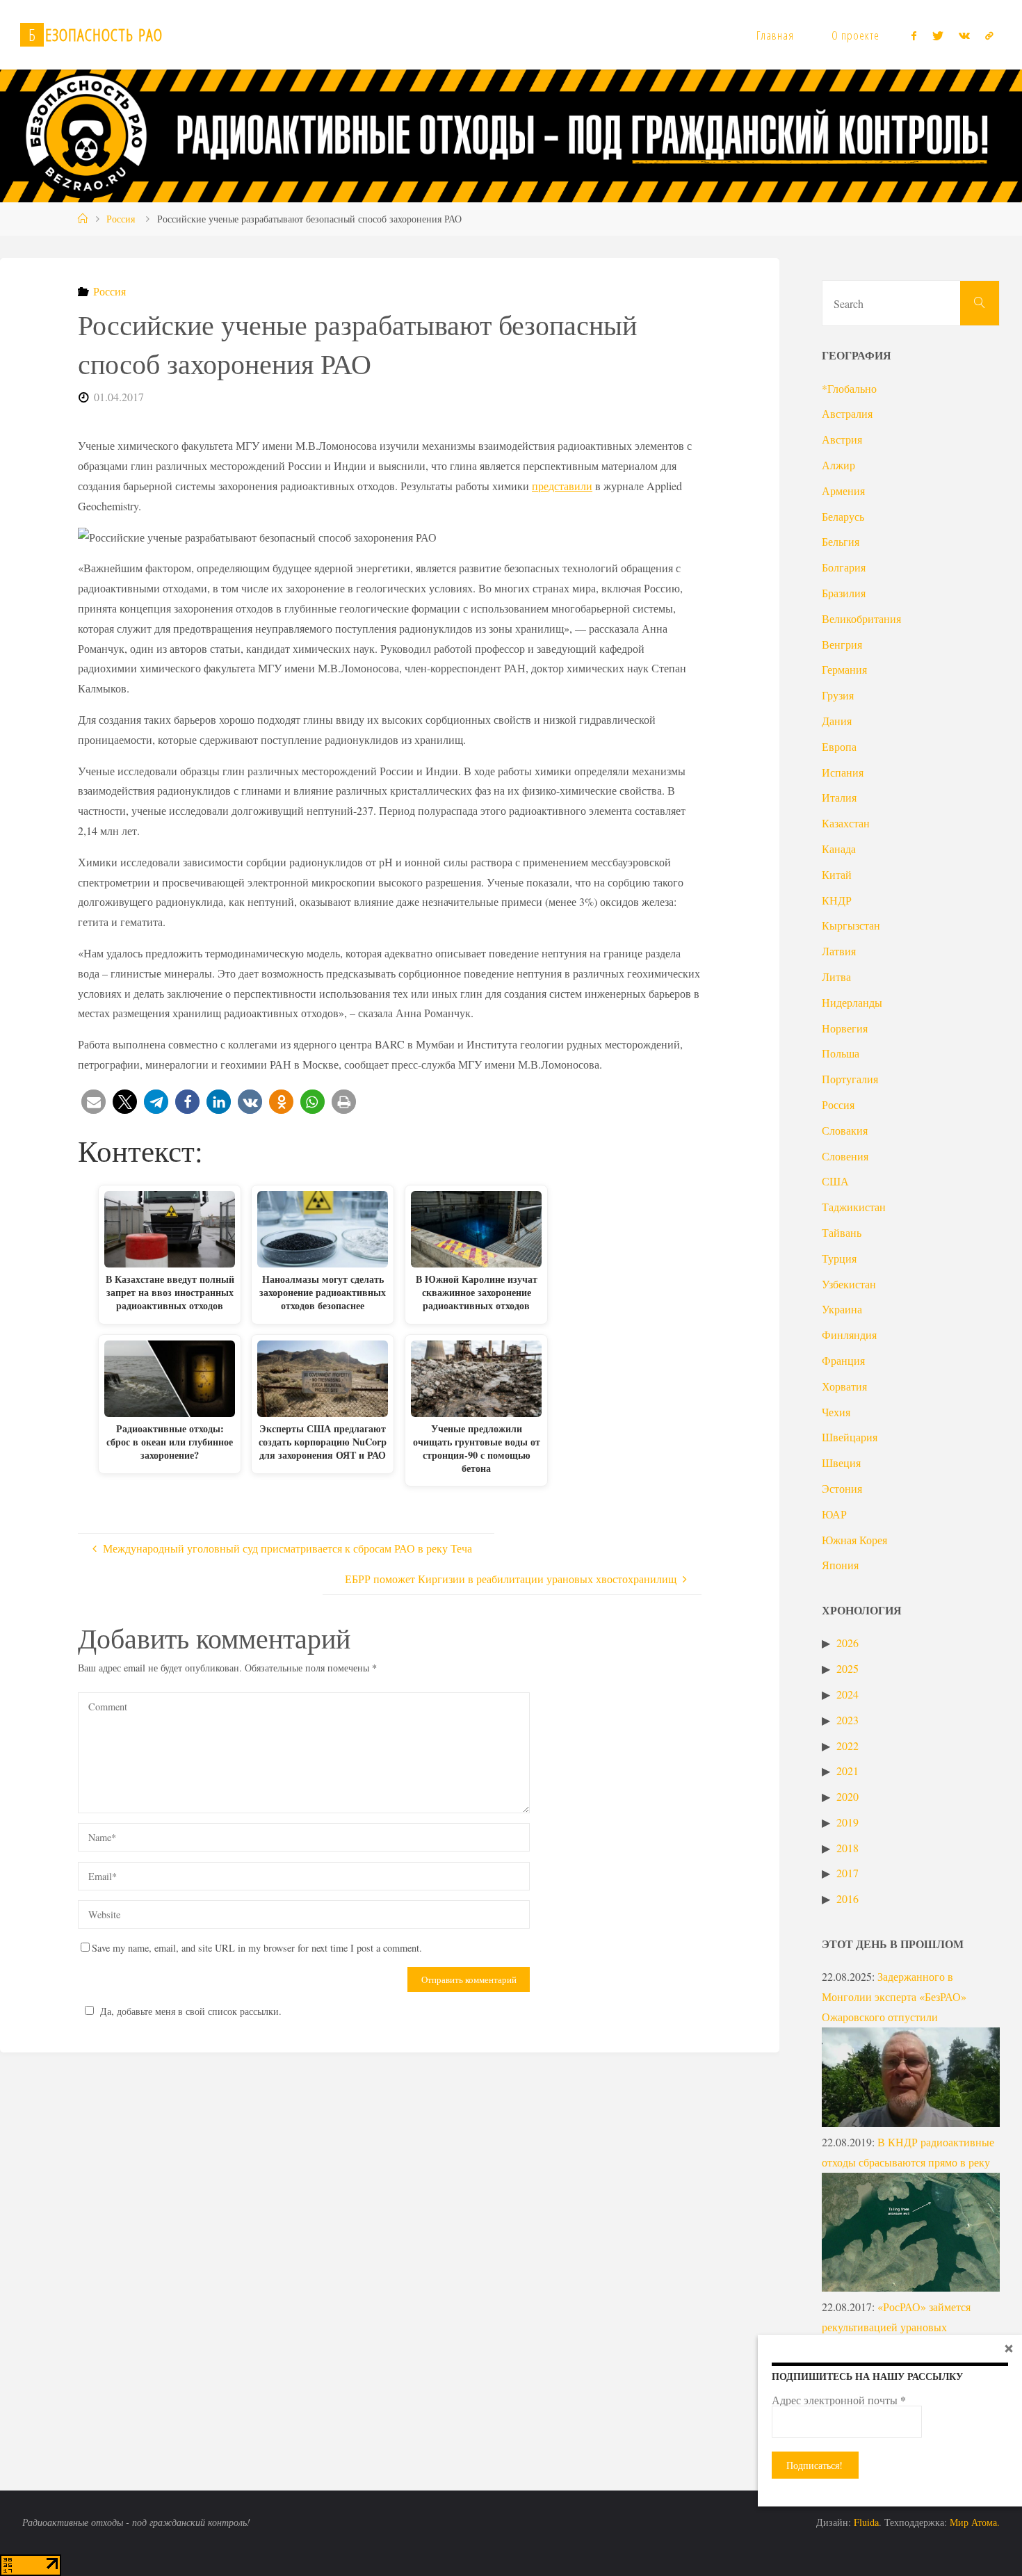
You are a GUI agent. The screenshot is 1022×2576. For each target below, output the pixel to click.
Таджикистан (854, 1207)
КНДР (837, 900)
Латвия (839, 951)
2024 (847, 1694)
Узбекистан (849, 1284)
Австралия (847, 413)
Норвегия (845, 1028)
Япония (840, 1565)
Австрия (842, 439)
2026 (847, 1643)
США (835, 1181)
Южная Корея (854, 1540)
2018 (847, 1848)
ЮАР (834, 1514)
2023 (847, 1720)
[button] (94, 1102)
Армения (843, 491)
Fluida (865, 2522)
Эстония (842, 1488)
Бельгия (841, 541)
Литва (836, 977)
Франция (843, 1360)
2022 (847, 1745)
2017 (847, 1873)
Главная (775, 35)
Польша (841, 1053)
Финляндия (849, 1335)
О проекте (855, 35)
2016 (847, 1898)
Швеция (841, 1463)
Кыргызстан (851, 925)
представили (562, 486)
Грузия (838, 695)
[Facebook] (914, 35)
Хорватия (844, 1386)
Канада (839, 849)
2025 (847, 1668)
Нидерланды (852, 1002)
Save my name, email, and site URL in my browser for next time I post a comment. (257, 1948)
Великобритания (861, 618)
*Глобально (849, 388)
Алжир (838, 465)
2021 (847, 1771)
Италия (839, 797)
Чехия (836, 1412)
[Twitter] (937, 35)
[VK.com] (964, 35)
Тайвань (842, 1232)
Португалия (850, 1079)
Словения (845, 1156)
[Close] (1009, 2348)
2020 (847, 1796)
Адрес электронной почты (839, 2400)
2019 (847, 1822)
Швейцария (850, 1437)
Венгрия (842, 644)
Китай (837, 874)
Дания (837, 721)
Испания (843, 772)
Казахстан (846, 823)
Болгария (844, 567)
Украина (842, 1309)
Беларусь (843, 516)
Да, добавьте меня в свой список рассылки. (191, 2011)
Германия (844, 669)
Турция (839, 1258)
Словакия (845, 1130)
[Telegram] (989, 35)
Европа (839, 746)
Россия (121, 219)
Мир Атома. (975, 2522)
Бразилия (844, 593)
